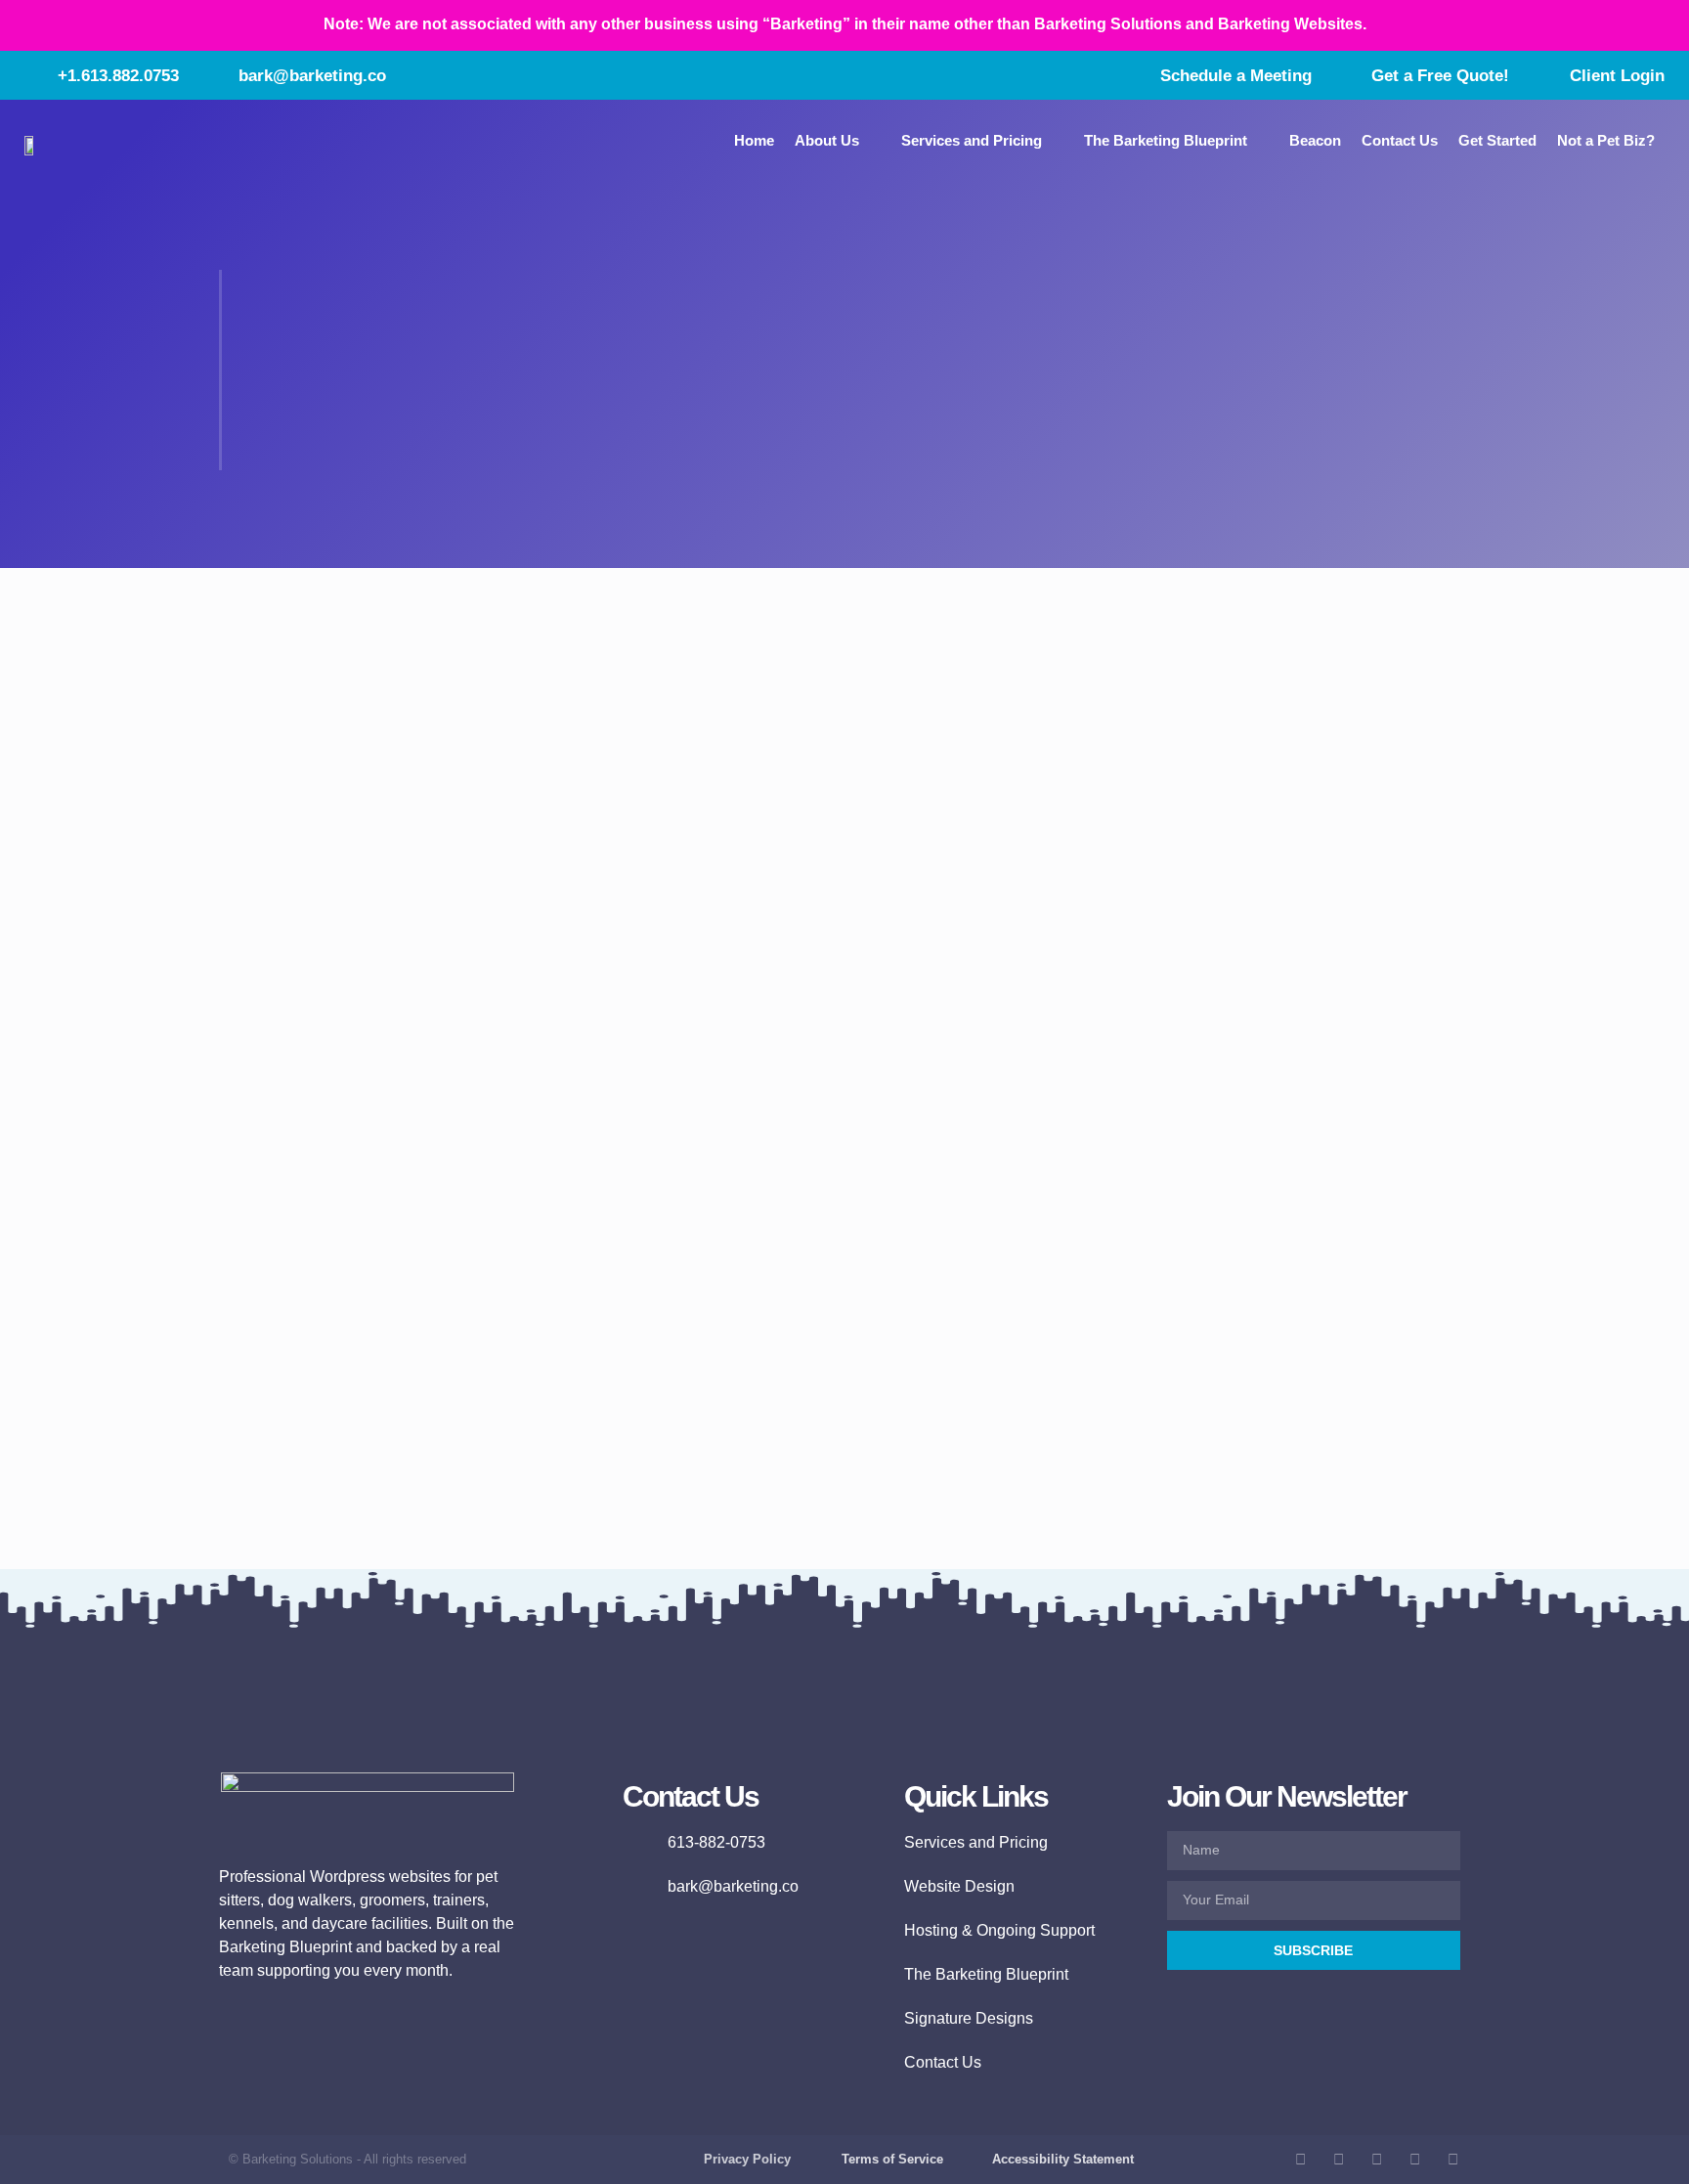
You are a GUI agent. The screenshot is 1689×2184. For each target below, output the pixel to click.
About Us (827, 140)
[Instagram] (1339, 2159)
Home (754, 140)
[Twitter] (1377, 2159)
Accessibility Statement (1063, 2159)
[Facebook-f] (1300, 2159)
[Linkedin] (1453, 2159)
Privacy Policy (747, 2159)
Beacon (1315, 140)
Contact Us (1400, 140)
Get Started (1497, 140)
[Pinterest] (1415, 2159)
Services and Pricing (972, 140)
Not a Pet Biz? (1606, 140)
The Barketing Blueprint (1166, 140)
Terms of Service (892, 2159)
